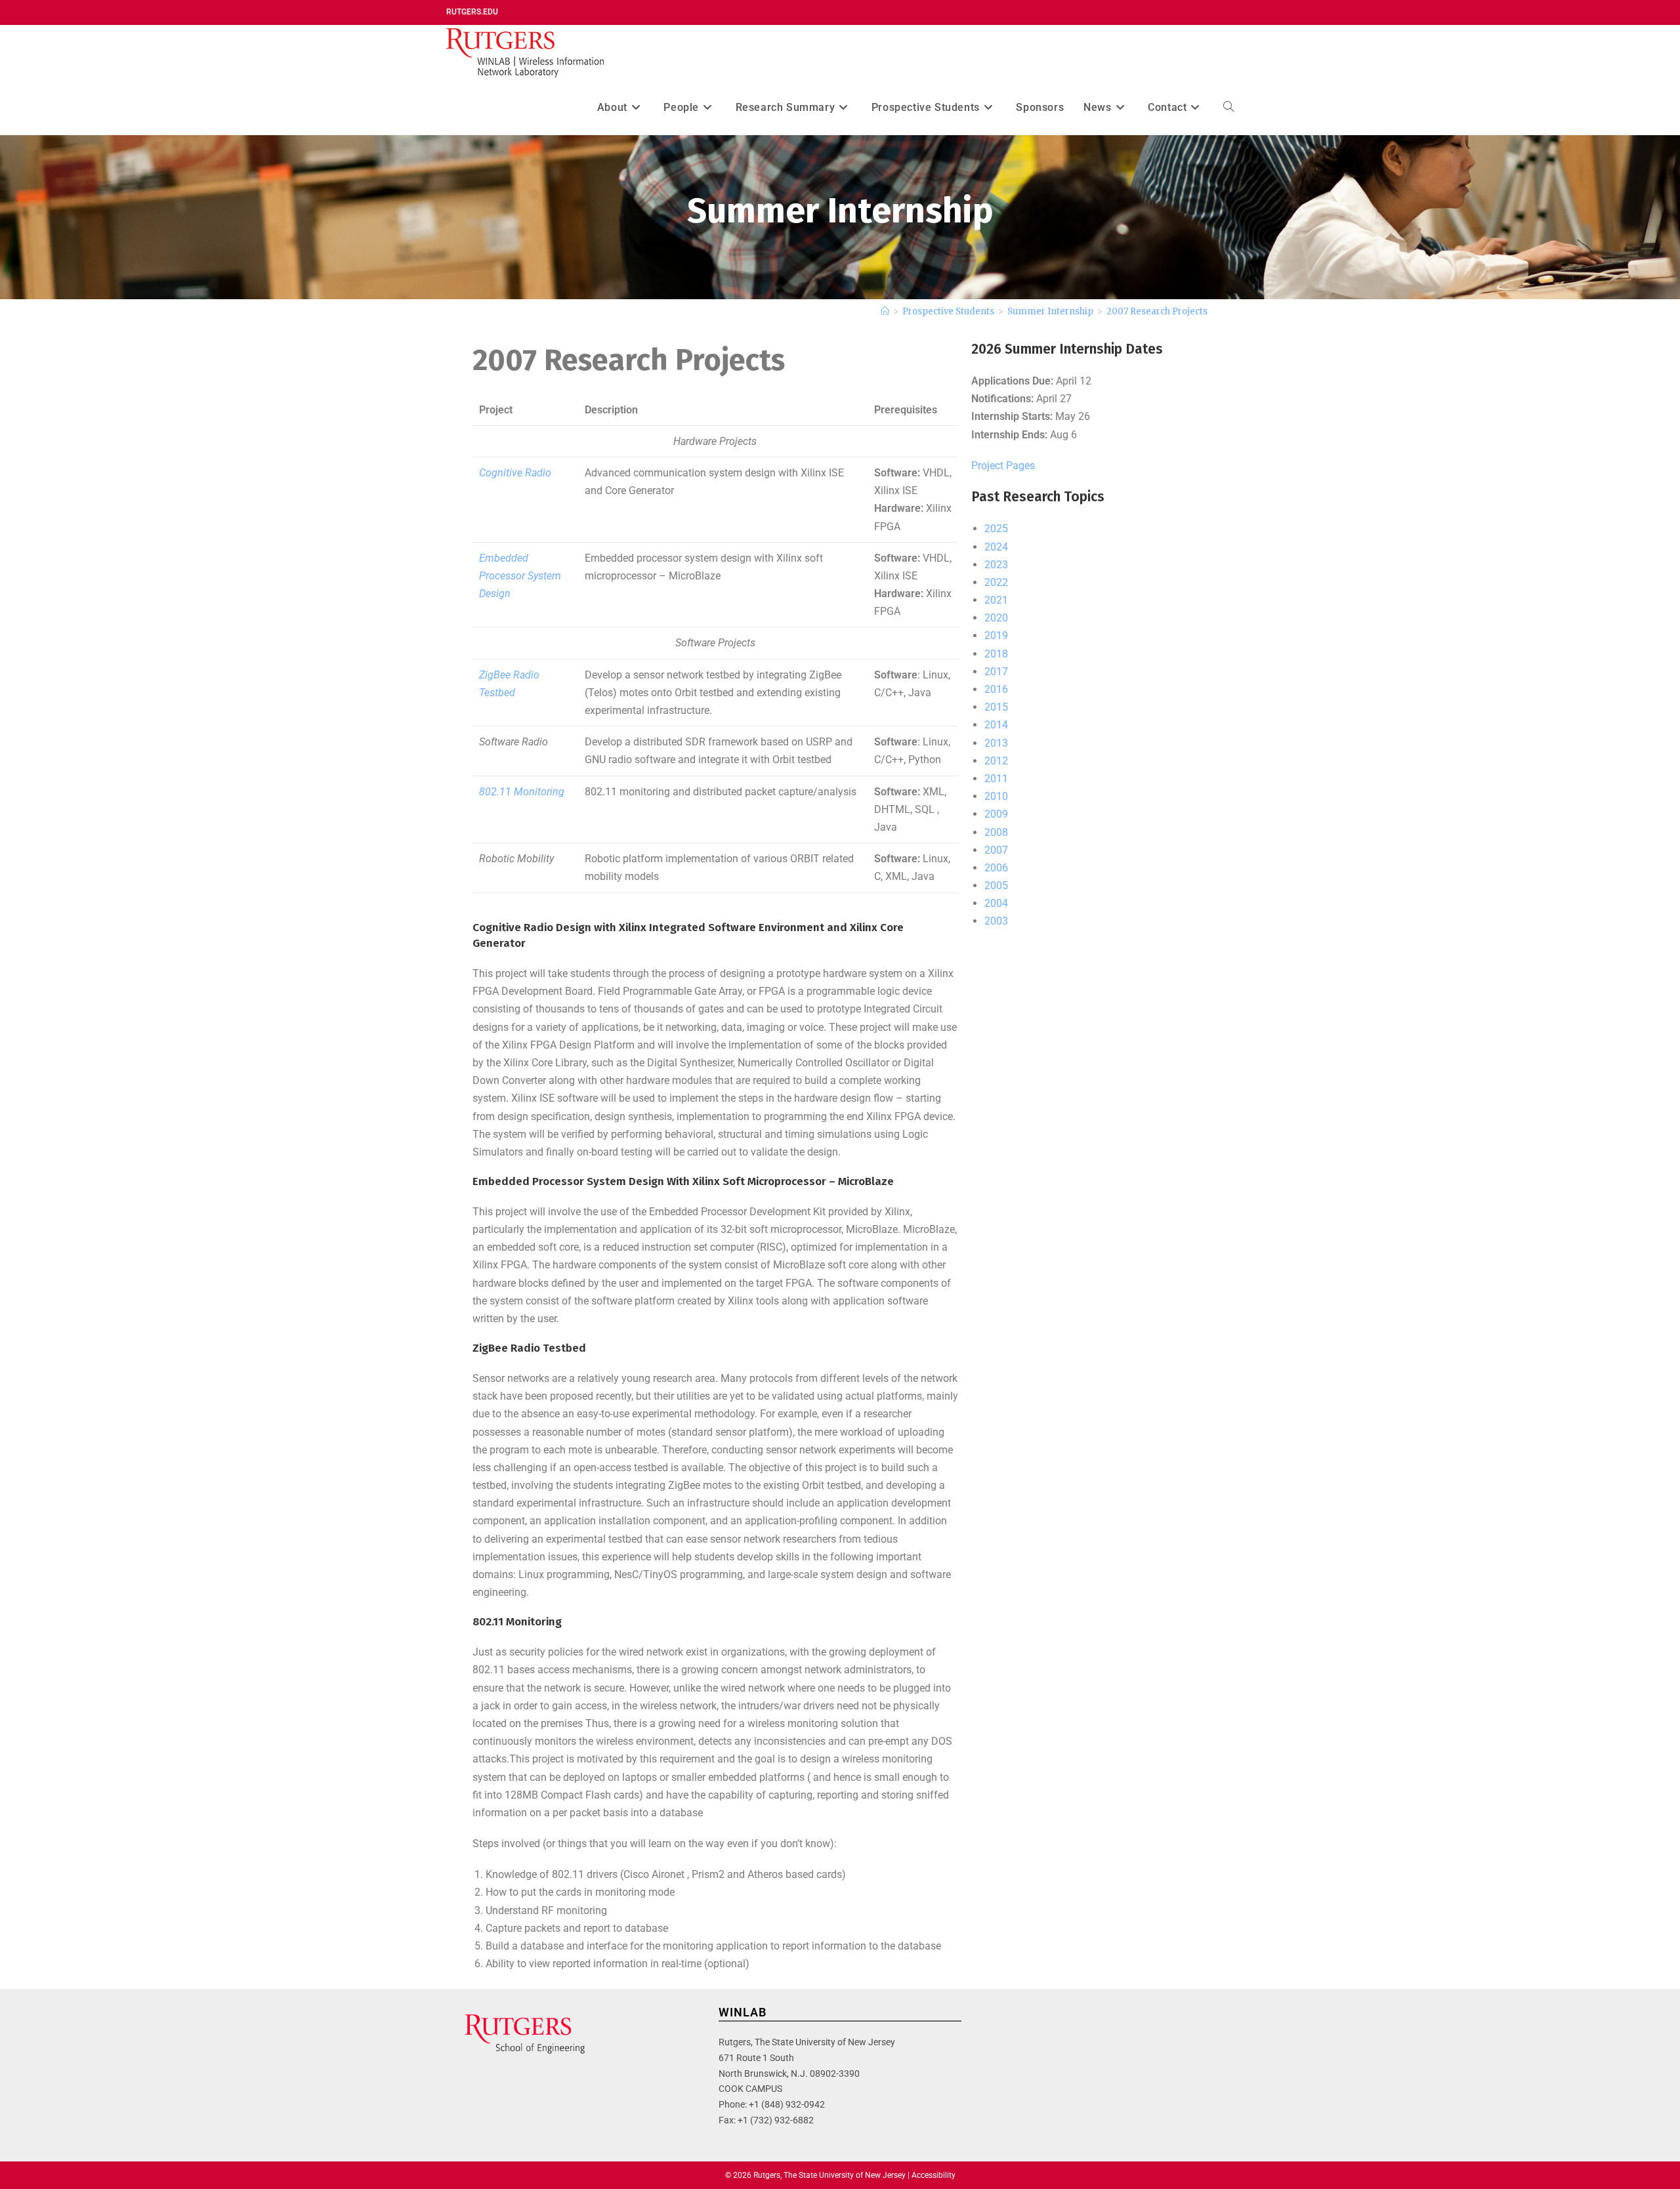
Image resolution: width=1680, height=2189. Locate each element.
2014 (996, 725)
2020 (996, 618)
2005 (996, 886)
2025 (996, 529)
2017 (996, 672)
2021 (996, 600)
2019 (996, 636)
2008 (996, 832)
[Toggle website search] (1228, 107)
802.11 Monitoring (522, 792)
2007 (996, 850)
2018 (996, 654)
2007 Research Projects (1157, 311)
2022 (996, 582)
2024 (996, 547)
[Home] (885, 311)
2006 (996, 868)
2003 (996, 921)
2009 (996, 814)
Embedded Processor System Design (520, 576)
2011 (996, 779)
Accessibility (934, 2175)
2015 (996, 707)
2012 (996, 761)
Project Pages (1003, 466)
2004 (996, 903)
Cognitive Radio (515, 473)
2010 (996, 796)
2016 (996, 689)
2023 (996, 565)
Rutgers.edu (472, 12)
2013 (996, 743)
